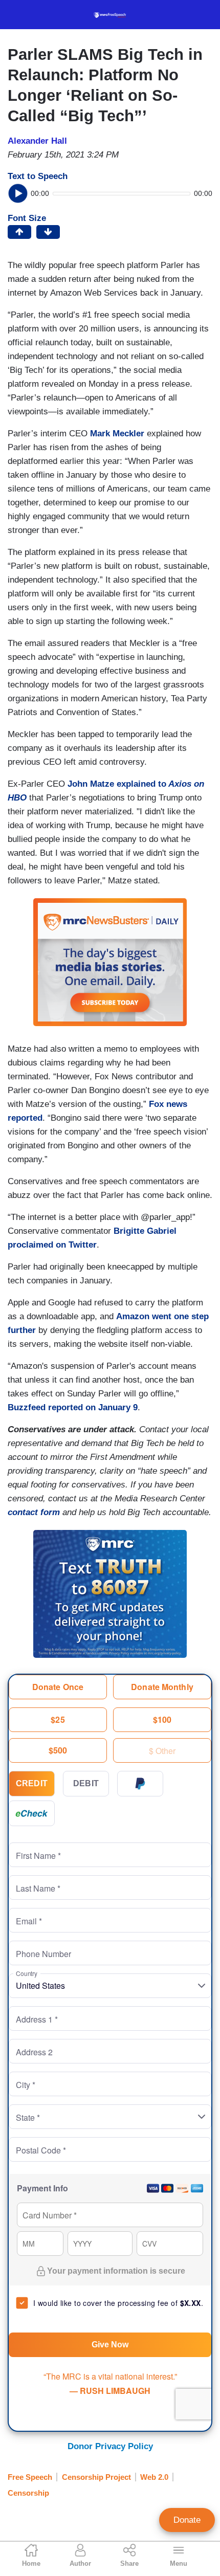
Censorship (28, 2493)
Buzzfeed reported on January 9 (73, 1407)
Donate (187, 2520)
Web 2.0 (154, 2477)
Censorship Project (96, 2477)
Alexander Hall (37, 141)
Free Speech (30, 2477)
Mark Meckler (117, 434)
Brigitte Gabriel (145, 1231)
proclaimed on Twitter (52, 1245)
